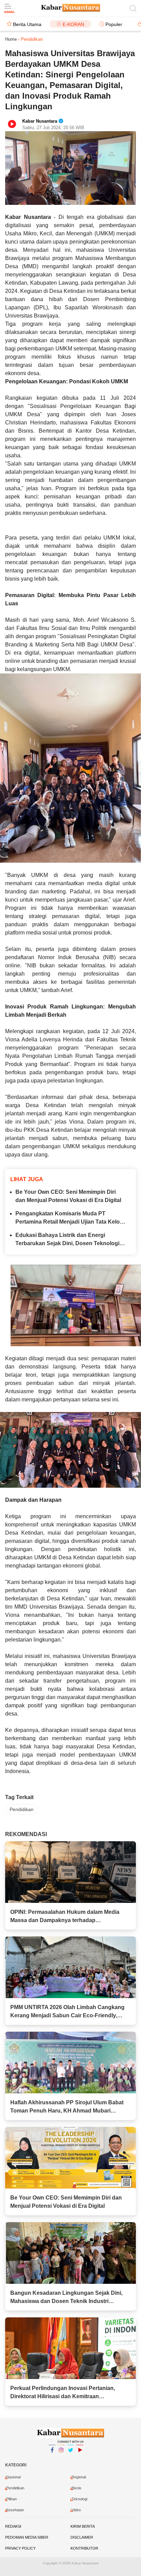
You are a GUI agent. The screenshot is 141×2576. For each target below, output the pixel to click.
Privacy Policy (20, 2548)
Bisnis (76, 2488)
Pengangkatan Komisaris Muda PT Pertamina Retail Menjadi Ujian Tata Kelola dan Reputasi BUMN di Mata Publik (70, 1218)
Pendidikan (22, 1809)
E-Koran (73, 24)
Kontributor (84, 2548)
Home (11, 39)
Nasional (13, 2477)
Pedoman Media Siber (27, 2537)
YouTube (80, 2459)
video (76, 2510)
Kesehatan (15, 2510)
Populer (114, 24)
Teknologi (79, 2499)
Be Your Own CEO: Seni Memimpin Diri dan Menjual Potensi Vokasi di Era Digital (68, 1196)
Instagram (61, 2459)
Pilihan (11, 2499)
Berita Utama (27, 24)
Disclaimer (82, 2537)
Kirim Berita (83, 2526)
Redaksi (13, 2526)
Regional (79, 2477)
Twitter (70, 2459)
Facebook (52, 2459)
